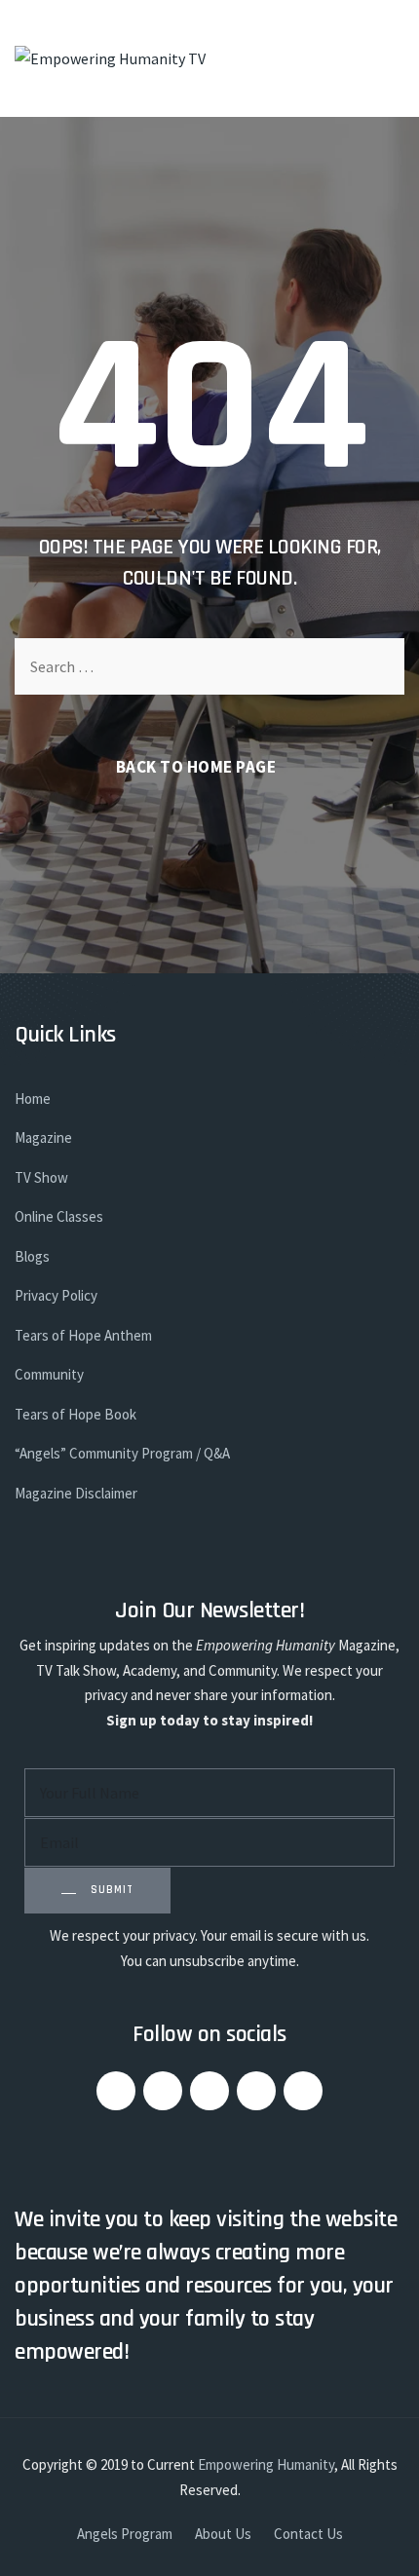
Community (49, 1374)
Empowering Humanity (266, 2464)
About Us (223, 2534)
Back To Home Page (196, 767)
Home (33, 1099)
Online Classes (59, 1216)
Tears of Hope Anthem (83, 1335)
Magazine (43, 1137)
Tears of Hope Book (76, 1414)
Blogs (32, 1256)
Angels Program (125, 2534)
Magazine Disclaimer (76, 1493)
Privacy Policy (56, 1295)
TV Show (41, 1177)
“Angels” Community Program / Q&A (122, 1453)
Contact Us (308, 2534)
